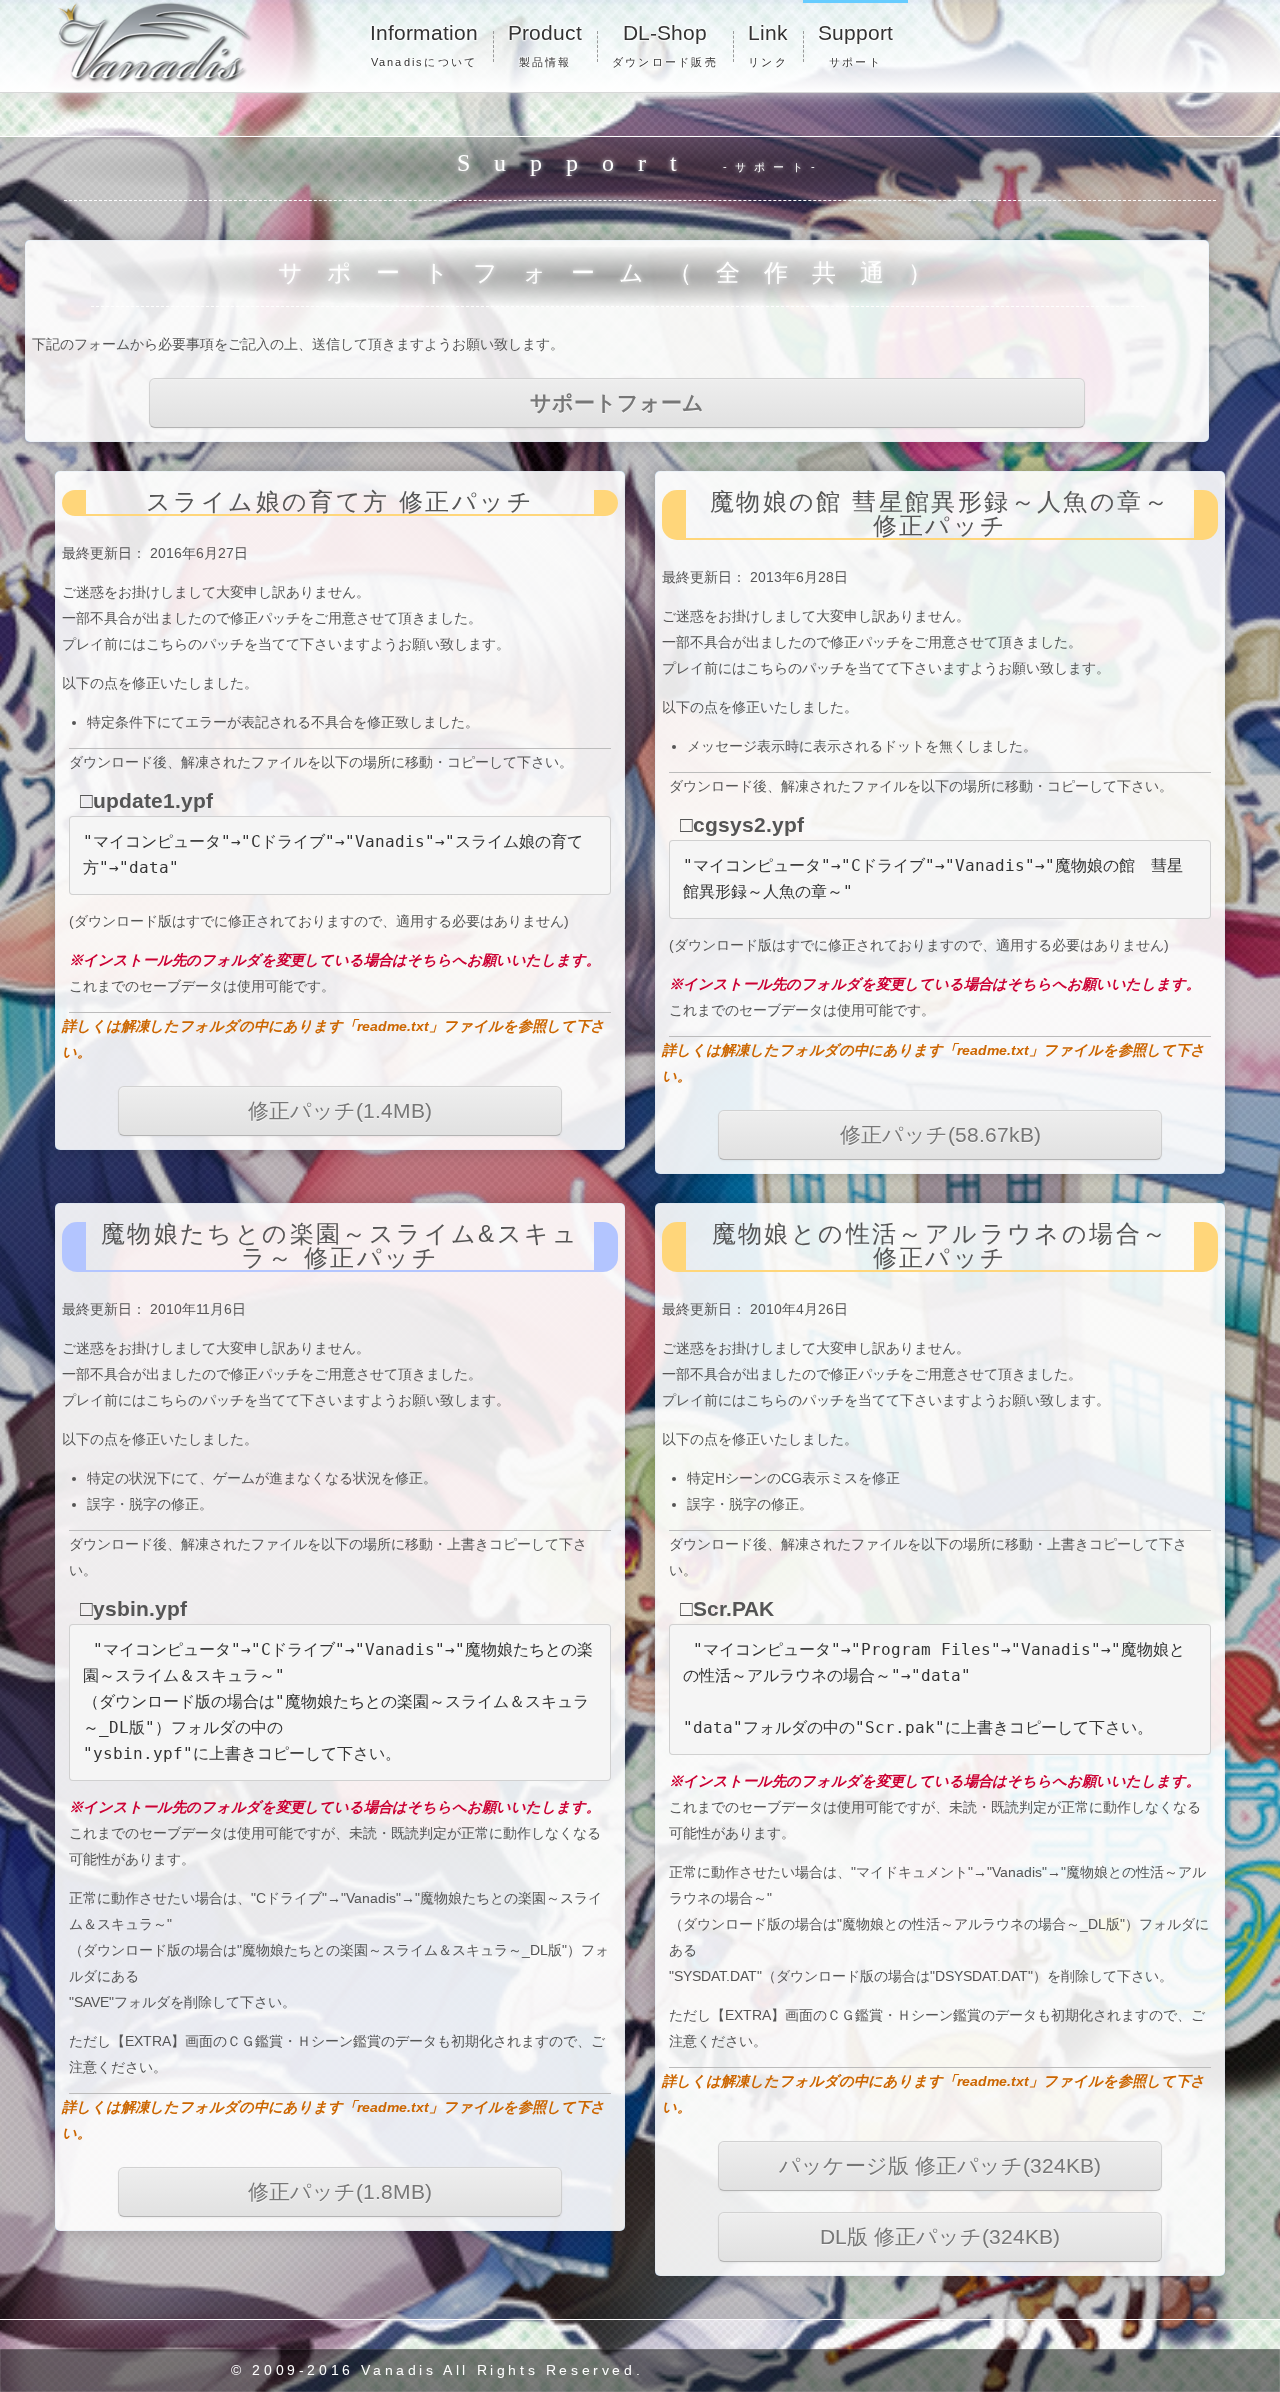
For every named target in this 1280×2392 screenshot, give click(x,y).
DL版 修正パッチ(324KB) (940, 2237)
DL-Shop (665, 44)
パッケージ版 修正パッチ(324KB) (940, 2166)
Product (545, 44)
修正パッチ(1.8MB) (340, 2192)
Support (855, 44)
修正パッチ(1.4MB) (340, 1111)
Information (424, 44)
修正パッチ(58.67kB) (940, 1135)
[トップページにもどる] (190, 42)
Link (768, 44)
